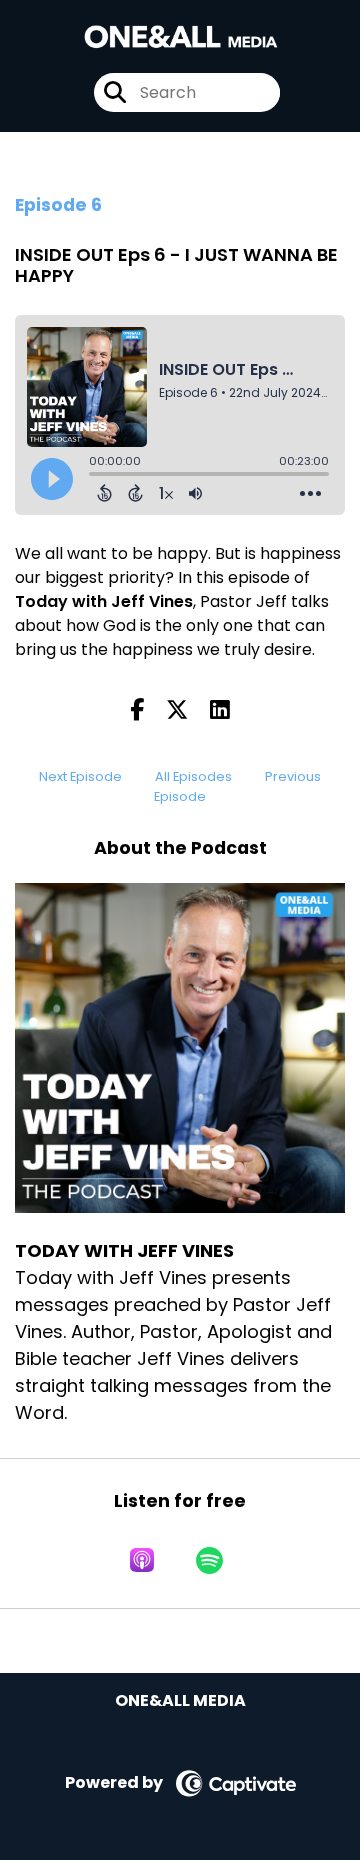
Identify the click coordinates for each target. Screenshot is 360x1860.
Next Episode (80, 776)
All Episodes (193, 776)
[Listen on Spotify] (209, 1560)
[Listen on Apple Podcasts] (142, 1560)
